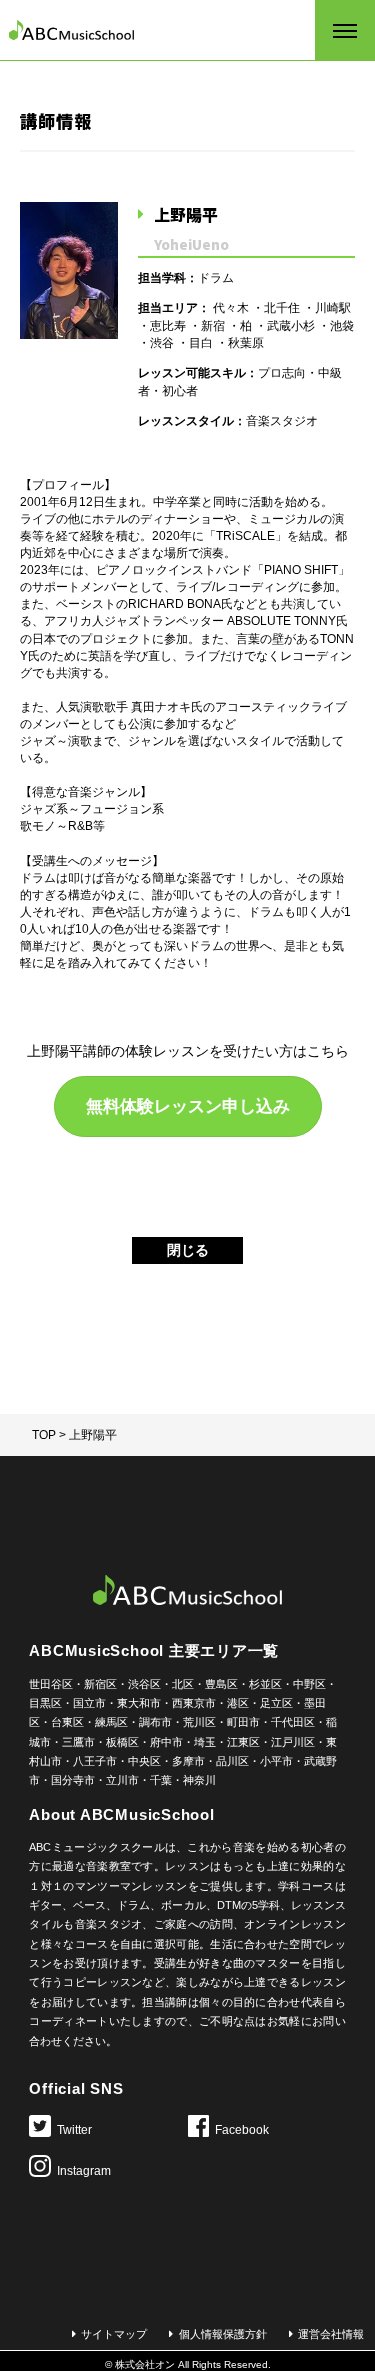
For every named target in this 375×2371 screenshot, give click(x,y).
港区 (238, 1703)
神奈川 (199, 1780)
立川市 (122, 1780)
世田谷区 (51, 1684)
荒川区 (199, 1722)
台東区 (67, 1722)
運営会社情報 (331, 2334)
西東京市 (194, 1703)
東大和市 (139, 1703)
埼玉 (205, 1742)
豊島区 (221, 1684)
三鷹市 (78, 1742)
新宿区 (100, 1684)
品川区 (232, 1761)
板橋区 (122, 1742)
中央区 (144, 1761)
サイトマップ (114, 2334)
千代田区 (293, 1722)
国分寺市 (73, 1780)
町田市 (243, 1722)
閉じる (188, 1250)
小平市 (276, 1761)
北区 (183, 1684)
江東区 (243, 1742)
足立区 (276, 1703)
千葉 (161, 1780)
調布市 (155, 1722)
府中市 (166, 1742)
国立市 (89, 1703)
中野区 (309, 1684)
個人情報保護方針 (222, 2334)
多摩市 (188, 1761)
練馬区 (111, 1722)
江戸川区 (293, 1742)
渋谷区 (144, 1684)
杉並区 (265, 1684)
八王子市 (95, 1761)
